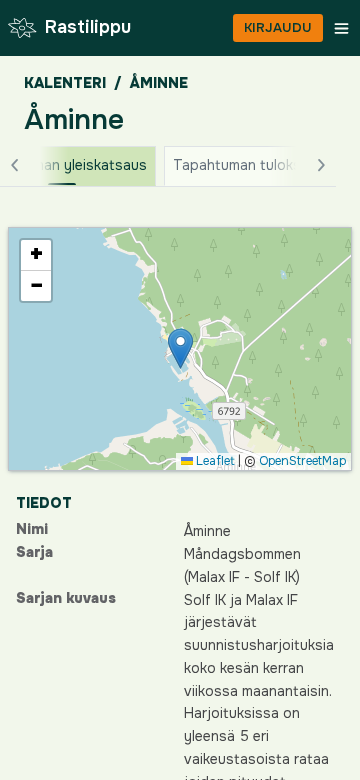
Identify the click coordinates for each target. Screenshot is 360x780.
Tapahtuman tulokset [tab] (244, 165)
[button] (180, 348)
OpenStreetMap (302, 461)
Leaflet (214, 461)
